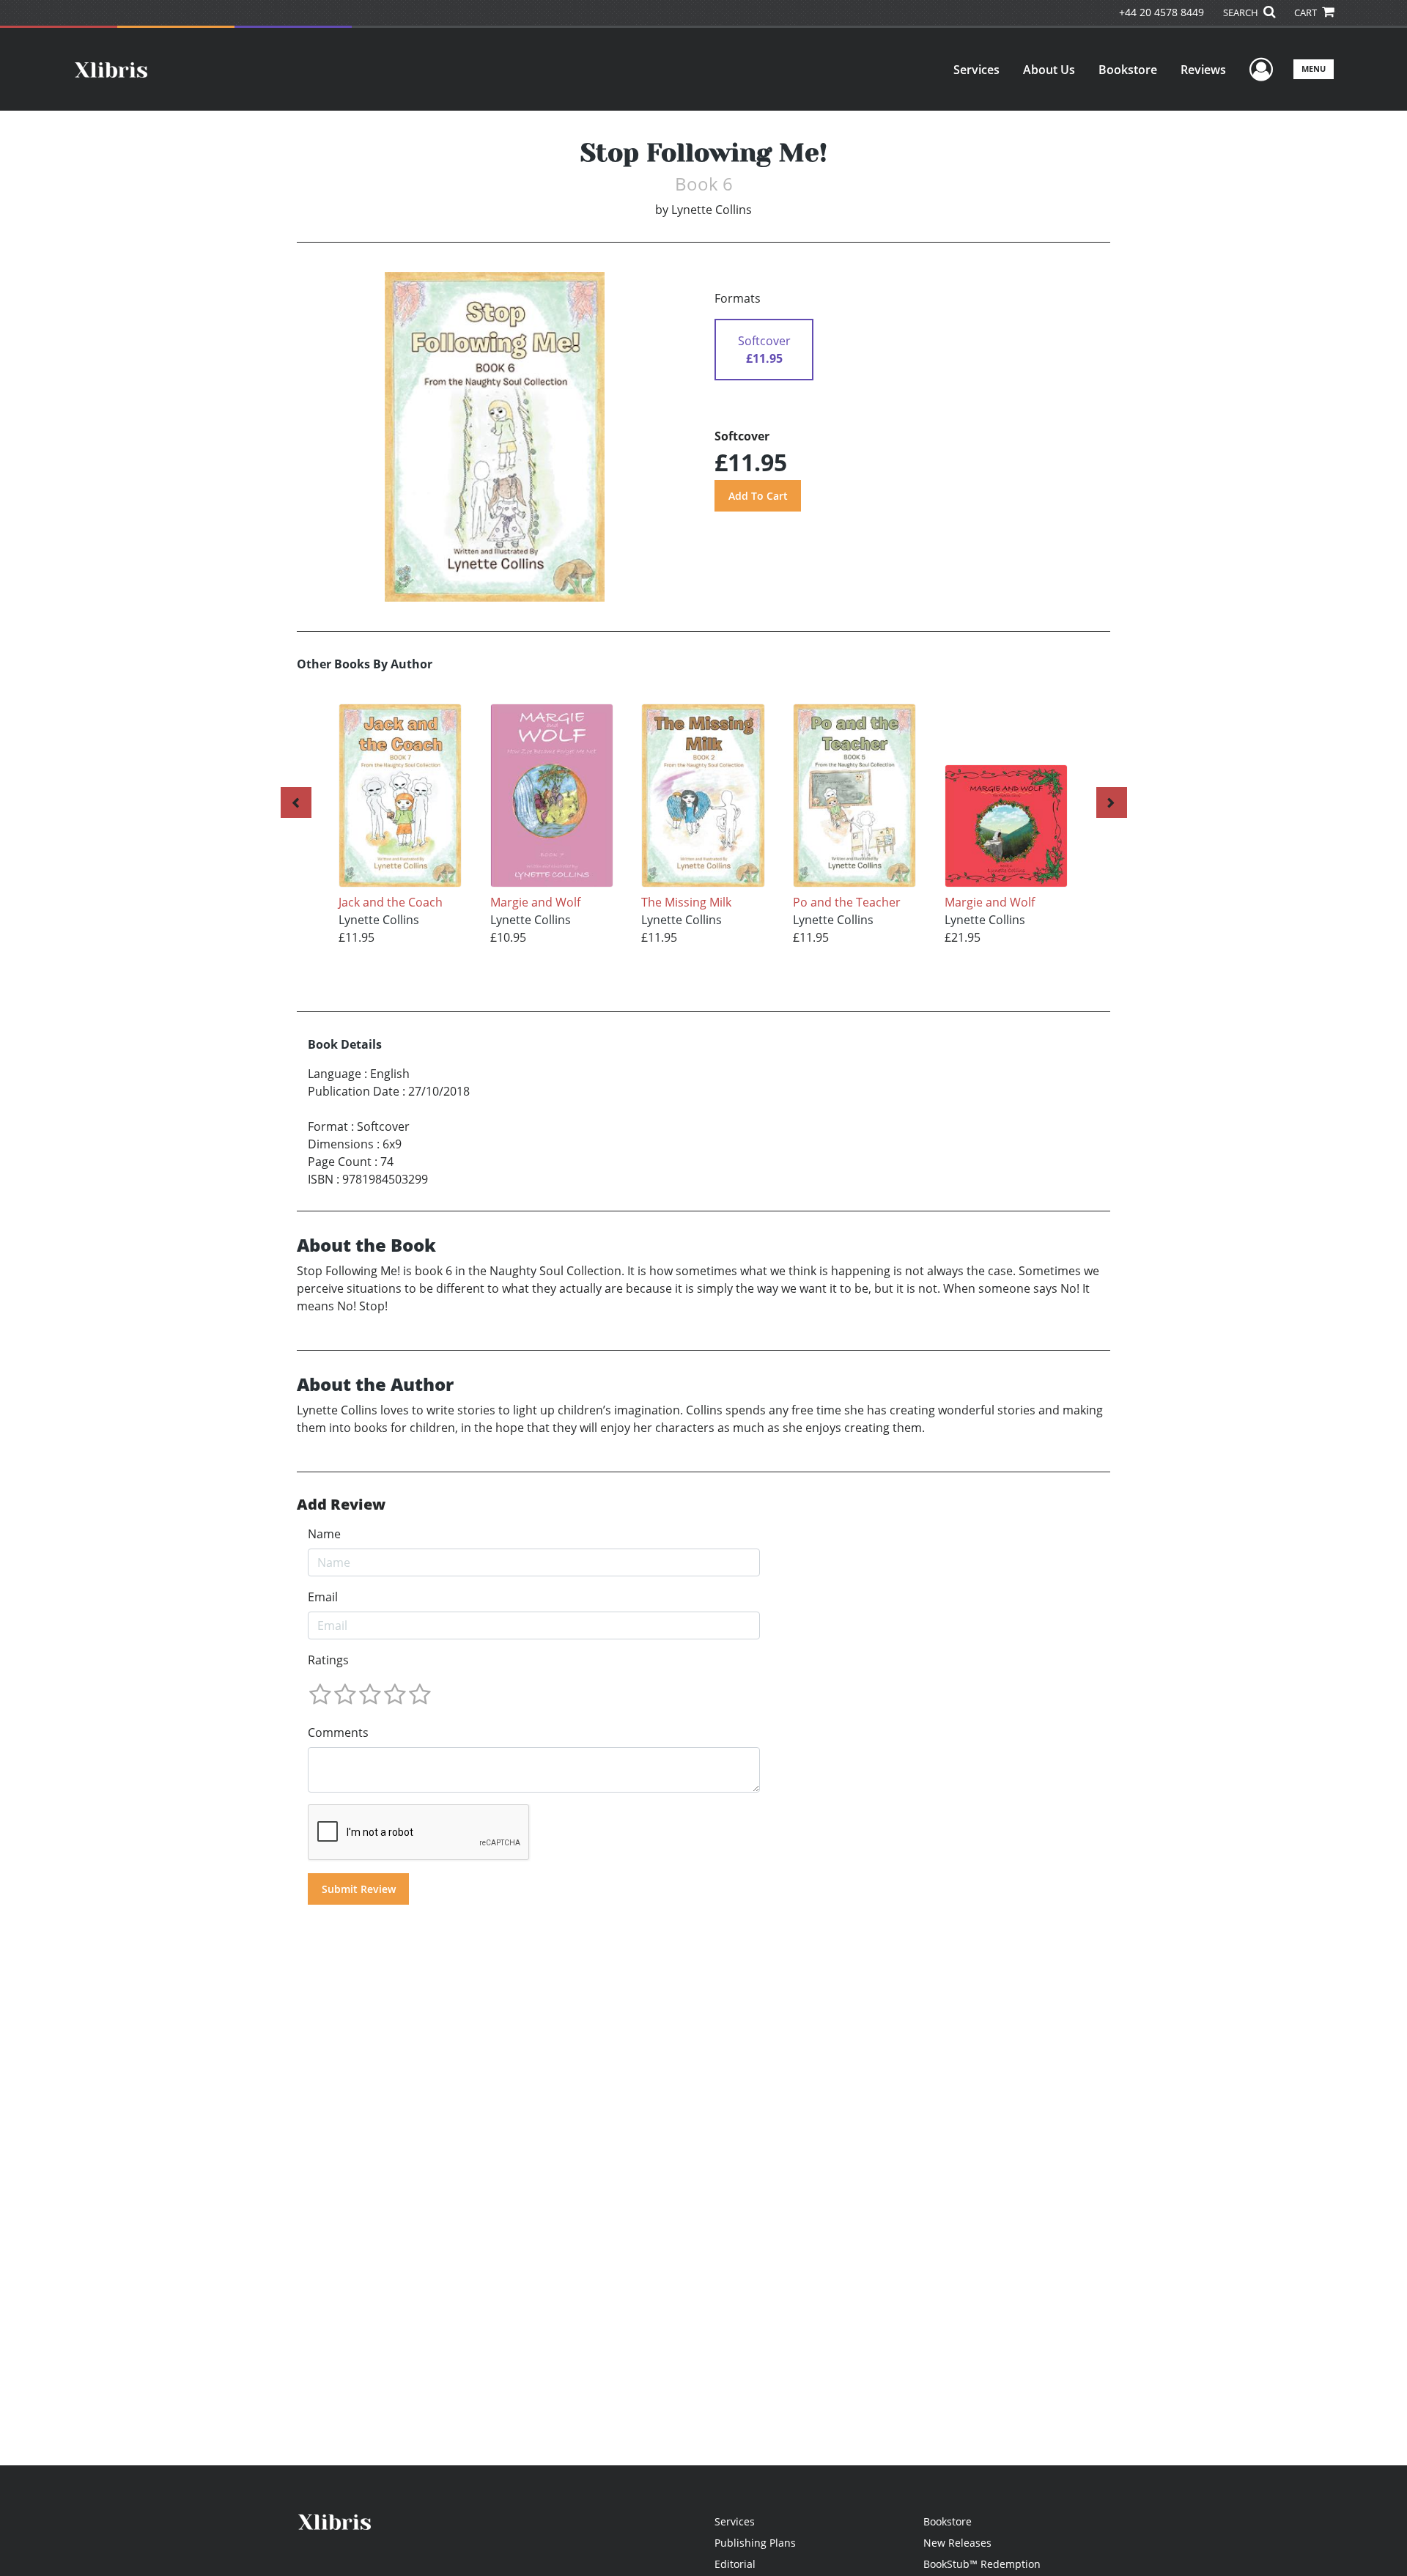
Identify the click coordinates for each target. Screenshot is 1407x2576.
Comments (338, 1732)
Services (976, 70)
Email (323, 1597)
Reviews (1203, 70)
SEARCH (1242, 12)
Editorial (735, 2564)
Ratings (328, 1660)
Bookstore (1128, 70)
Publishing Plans (755, 2543)
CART (1307, 12)
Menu (1314, 69)
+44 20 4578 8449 (1162, 12)
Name (324, 1534)
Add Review (341, 1505)
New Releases (957, 2543)
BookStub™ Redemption (982, 2564)
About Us (1049, 70)
